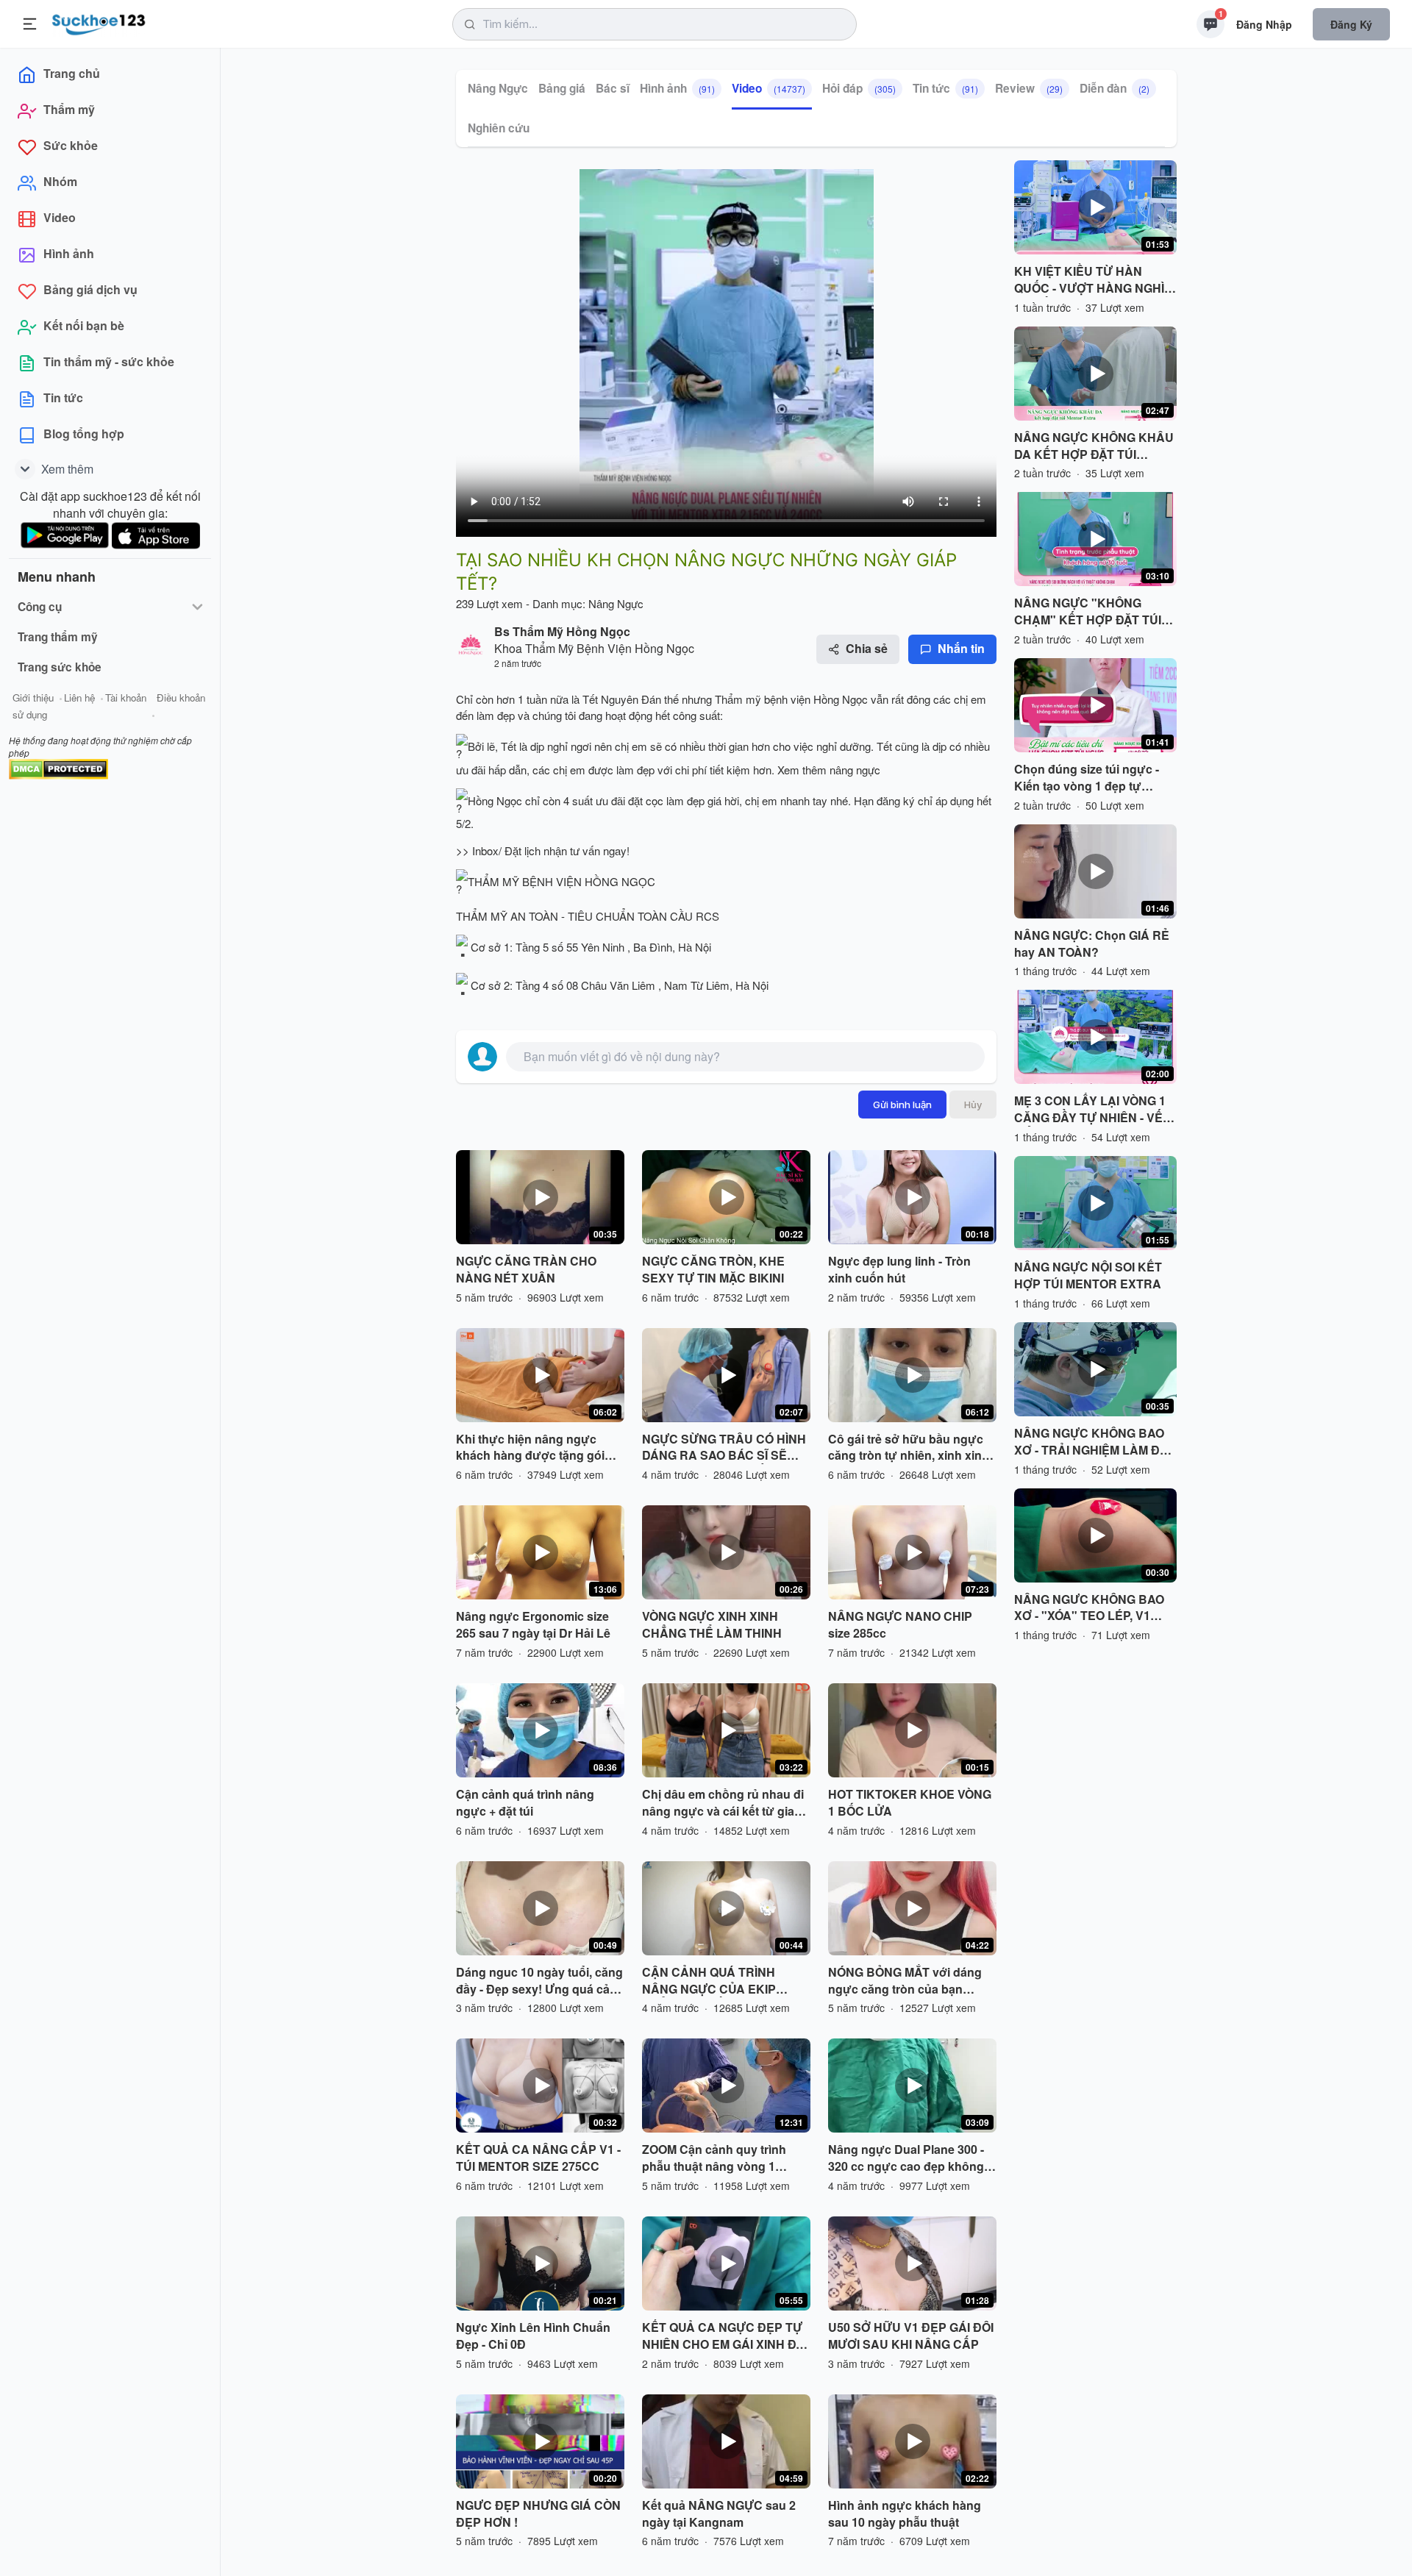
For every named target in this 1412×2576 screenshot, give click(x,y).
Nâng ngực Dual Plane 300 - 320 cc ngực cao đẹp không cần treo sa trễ (906, 2158)
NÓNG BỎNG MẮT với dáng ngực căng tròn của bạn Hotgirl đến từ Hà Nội (905, 1981)
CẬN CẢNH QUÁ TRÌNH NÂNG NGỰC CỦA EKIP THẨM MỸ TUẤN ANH (709, 1981)
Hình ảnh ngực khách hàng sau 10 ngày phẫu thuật (905, 2514)
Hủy (973, 1105)
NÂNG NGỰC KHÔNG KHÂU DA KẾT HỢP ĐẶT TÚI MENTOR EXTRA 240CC (1094, 446)
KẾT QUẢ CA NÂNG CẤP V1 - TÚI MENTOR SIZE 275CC (538, 2158)
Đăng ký (1351, 24)
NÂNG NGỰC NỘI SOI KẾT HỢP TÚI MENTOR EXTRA (1088, 1275)
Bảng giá (562, 88)
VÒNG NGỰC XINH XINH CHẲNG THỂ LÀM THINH (712, 1625)
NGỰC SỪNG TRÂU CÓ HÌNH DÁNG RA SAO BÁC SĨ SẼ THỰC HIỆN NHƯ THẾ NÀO (724, 1448)
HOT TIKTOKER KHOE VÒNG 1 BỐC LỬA (910, 1803)
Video (769, 88)
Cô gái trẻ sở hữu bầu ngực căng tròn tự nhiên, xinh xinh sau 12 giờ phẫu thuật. (909, 1448)
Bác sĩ (613, 88)
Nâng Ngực (498, 88)
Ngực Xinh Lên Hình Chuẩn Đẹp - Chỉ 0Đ (533, 2336)
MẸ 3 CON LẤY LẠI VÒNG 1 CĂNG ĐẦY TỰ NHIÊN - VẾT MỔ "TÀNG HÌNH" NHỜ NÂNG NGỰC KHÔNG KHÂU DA (1094, 1110)
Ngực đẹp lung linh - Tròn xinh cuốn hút (899, 1270)
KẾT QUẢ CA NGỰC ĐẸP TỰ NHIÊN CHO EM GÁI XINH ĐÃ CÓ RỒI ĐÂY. (723, 2336)
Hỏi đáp (859, 88)
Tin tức (945, 88)
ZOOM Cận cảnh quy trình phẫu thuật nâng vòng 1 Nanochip (714, 2158)
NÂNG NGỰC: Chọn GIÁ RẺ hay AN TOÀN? (1092, 944)
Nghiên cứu (499, 128)
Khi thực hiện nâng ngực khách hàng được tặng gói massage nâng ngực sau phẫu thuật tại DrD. (530, 1448)
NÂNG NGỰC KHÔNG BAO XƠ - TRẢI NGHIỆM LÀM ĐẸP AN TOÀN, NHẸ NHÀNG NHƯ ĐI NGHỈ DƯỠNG (1095, 1442)
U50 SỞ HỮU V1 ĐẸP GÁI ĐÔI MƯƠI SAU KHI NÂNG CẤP (911, 2336)
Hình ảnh (677, 88)
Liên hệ (79, 697)
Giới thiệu (33, 697)
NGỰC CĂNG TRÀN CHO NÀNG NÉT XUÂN (526, 1270)
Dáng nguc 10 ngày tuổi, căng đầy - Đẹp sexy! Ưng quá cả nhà (539, 1981)
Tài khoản (126, 697)
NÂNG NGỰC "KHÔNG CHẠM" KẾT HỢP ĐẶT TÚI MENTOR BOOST (1088, 612)
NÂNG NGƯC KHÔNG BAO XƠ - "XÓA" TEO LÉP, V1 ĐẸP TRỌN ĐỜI (1089, 1608)
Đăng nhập (1264, 24)
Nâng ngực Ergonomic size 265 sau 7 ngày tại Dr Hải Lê (533, 1625)
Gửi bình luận (902, 1105)
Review (1029, 88)
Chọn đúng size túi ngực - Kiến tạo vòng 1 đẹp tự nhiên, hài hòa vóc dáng (1087, 778)
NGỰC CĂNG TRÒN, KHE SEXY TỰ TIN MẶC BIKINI (713, 1270)
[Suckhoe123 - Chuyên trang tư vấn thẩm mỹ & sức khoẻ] (99, 22)
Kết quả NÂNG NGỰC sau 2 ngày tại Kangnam (719, 2514)
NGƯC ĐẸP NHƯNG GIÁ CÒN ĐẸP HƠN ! (538, 2514)
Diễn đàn (1115, 88)
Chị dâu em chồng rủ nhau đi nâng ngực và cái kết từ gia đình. (723, 1803)
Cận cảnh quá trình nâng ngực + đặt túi (525, 1803)
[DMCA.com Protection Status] (58, 767)
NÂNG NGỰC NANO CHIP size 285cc (900, 1625)
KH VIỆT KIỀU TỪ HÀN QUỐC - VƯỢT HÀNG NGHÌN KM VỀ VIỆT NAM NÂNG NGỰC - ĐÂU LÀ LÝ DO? (1094, 280)
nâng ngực (855, 770)
